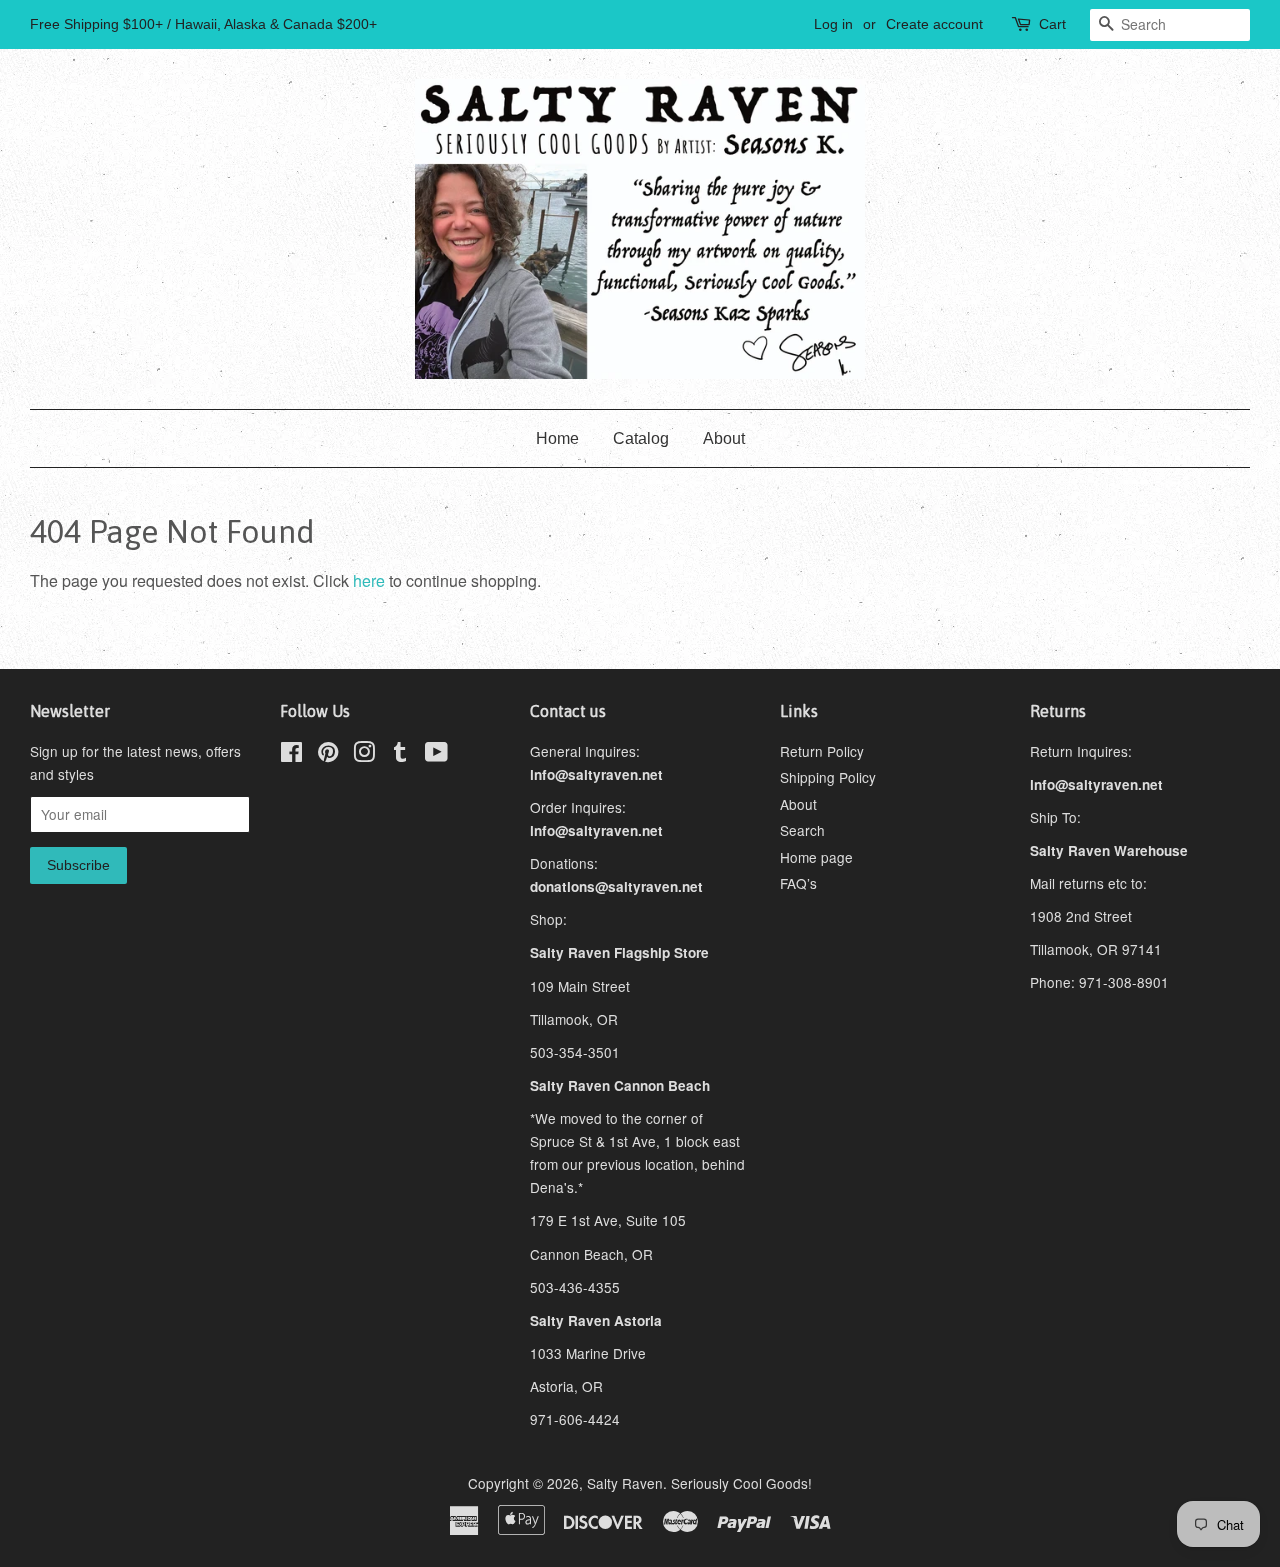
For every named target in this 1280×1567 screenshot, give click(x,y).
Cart (1052, 24)
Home (557, 438)
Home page (816, 857)
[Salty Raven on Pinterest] (328, 755)
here (369, 580)
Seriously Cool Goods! (741, 1483)
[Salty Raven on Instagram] (364, 755)
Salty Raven (625, 1483)
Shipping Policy (828, 777)
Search (802, 830)
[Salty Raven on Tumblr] (400, 755)
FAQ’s (798, 883)
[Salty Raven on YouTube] (436, 755)
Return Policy (822, 751)
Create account (934, 24)
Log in (833, 24)
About (724, 438)
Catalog (641, 438)
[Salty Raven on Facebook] (291, 755)
